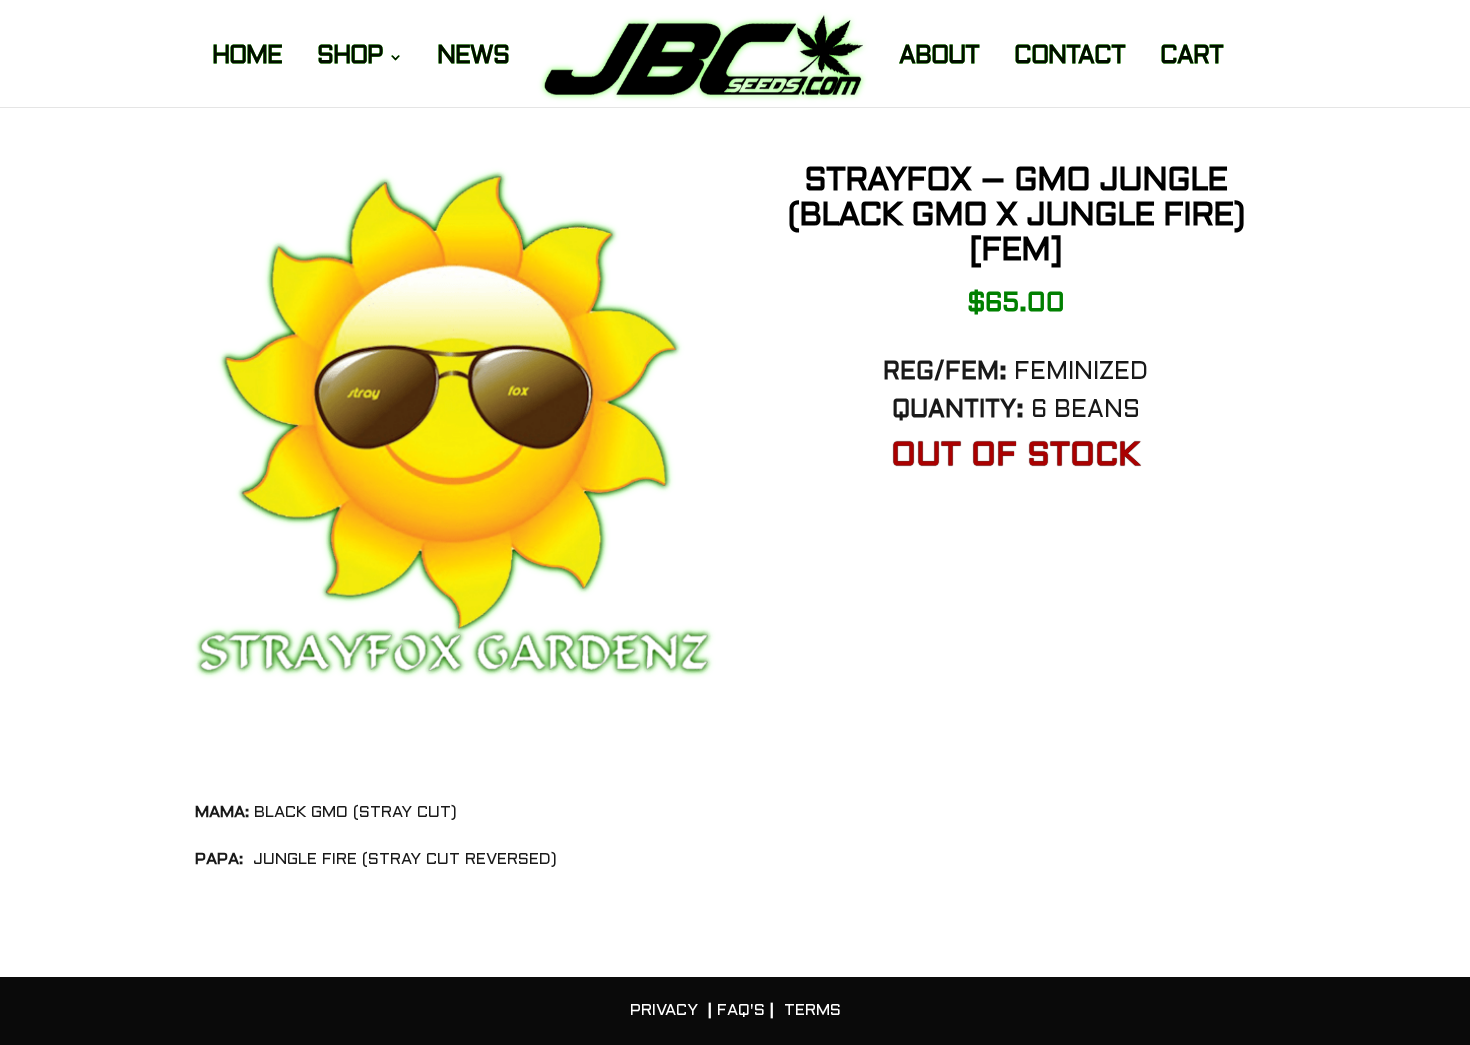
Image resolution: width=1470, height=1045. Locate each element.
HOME (247, 59)
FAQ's (741, 1010)
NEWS (473, 59)
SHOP (349, 59)
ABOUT (939, 59)
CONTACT (1069, 59)
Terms (812, 1010)
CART (1191, 59)
